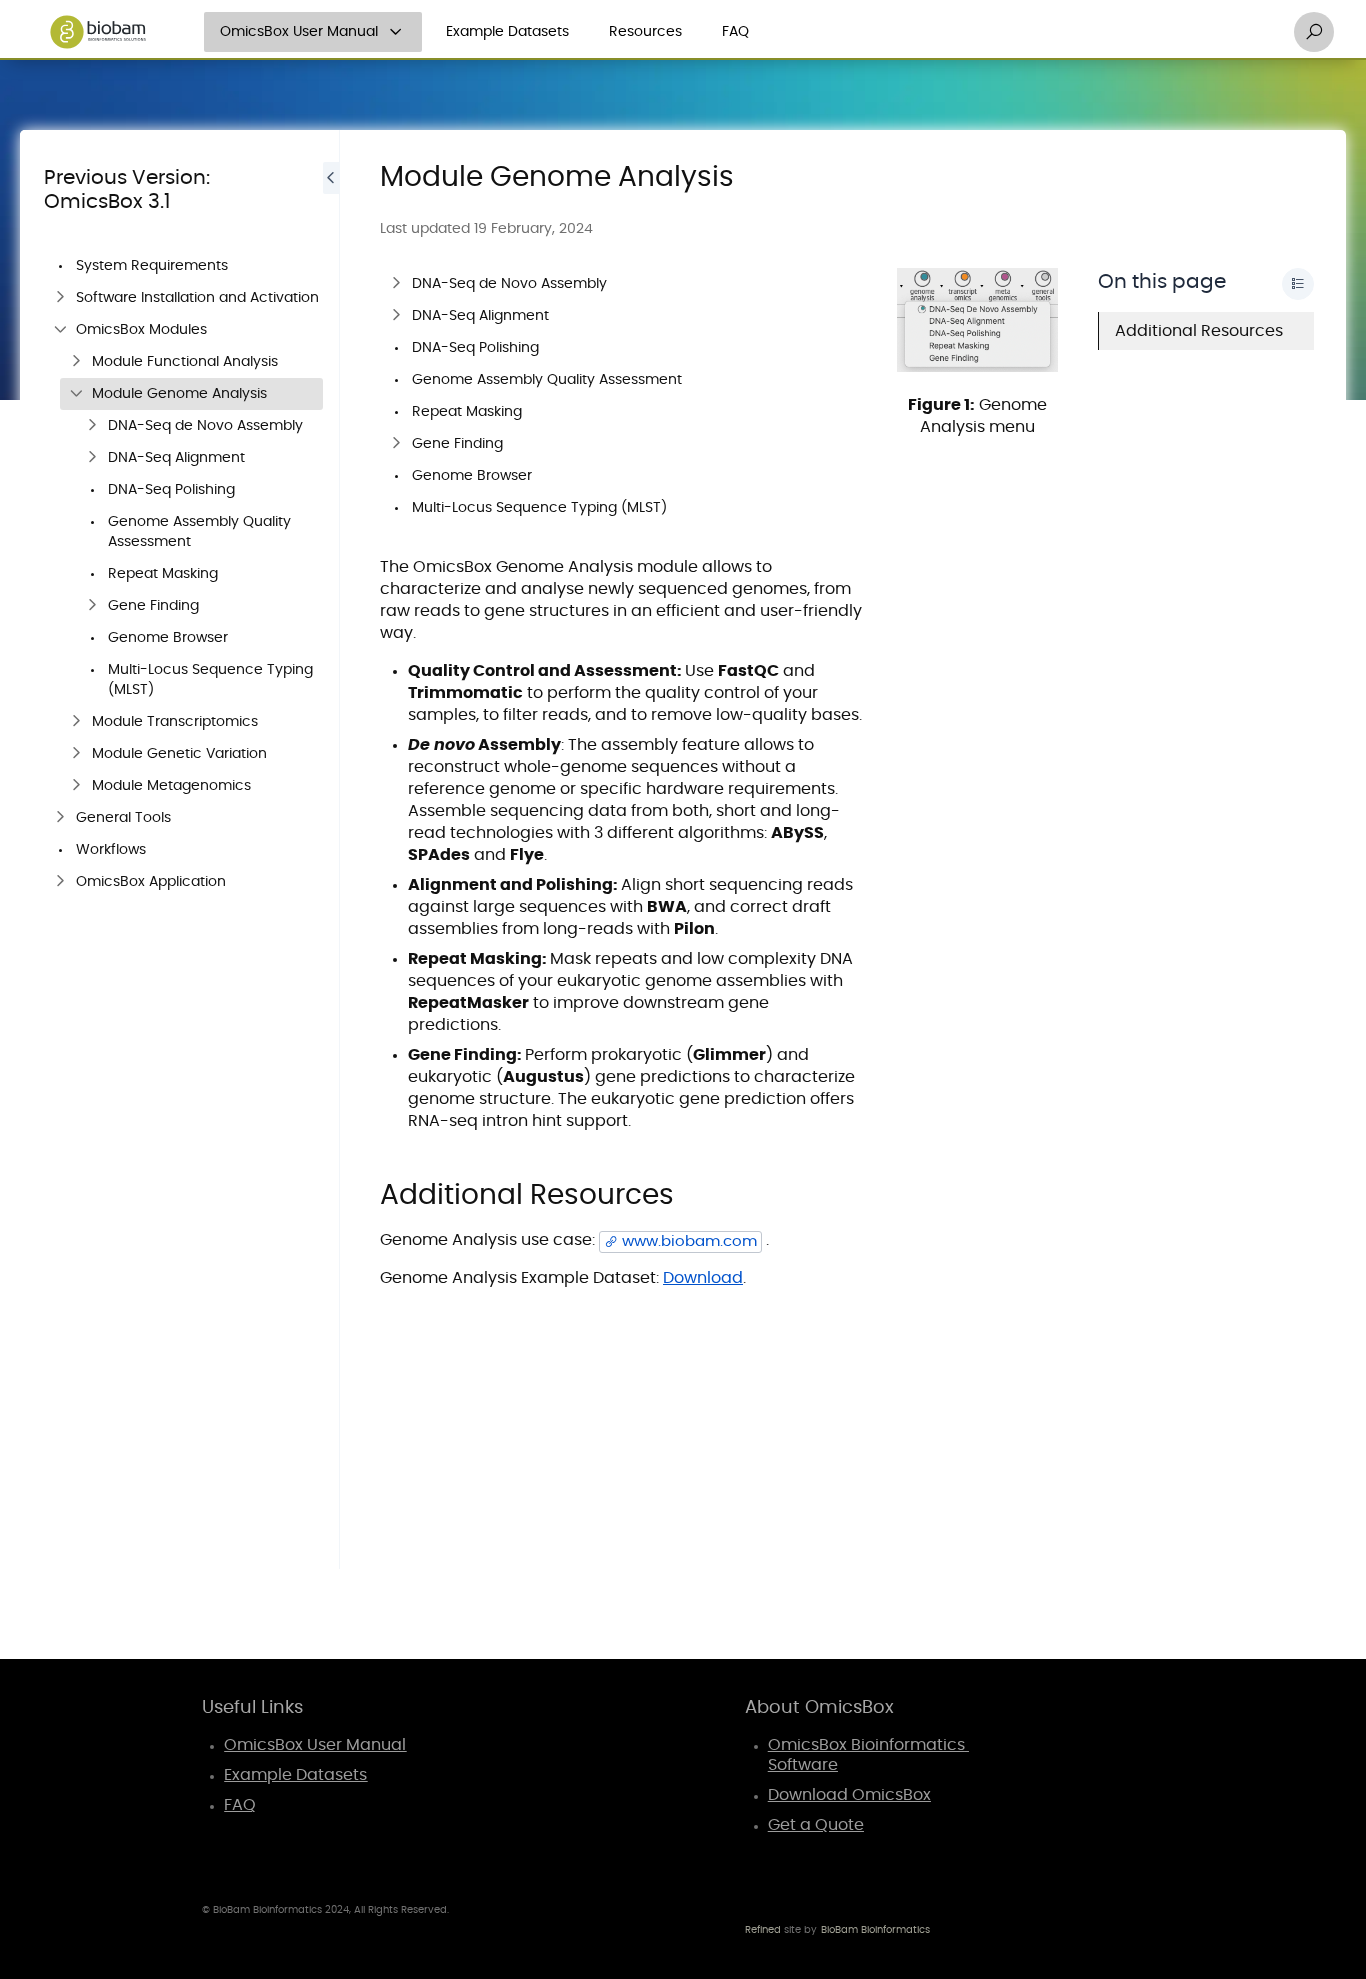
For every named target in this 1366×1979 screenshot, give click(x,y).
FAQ (735, 32)
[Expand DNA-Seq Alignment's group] (92, 458)
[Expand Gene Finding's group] (92, 606)
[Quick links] (98, 32)
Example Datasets (507, 32)
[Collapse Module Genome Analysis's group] (76, 394)
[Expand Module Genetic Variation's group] (76, 754)
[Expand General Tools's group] (60, 818)
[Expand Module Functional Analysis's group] (76, 362)
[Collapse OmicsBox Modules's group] (60, 330)
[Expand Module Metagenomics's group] (76, 786)
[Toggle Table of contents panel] (1298, 284)
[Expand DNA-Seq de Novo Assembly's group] (92, 426)
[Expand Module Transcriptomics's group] (76, 722)
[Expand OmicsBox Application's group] (60, 882)
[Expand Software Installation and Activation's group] (60, 298)
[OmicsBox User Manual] (396, 32)
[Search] (1314, 32)
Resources (645, 32)
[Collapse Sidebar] (331, 849)
